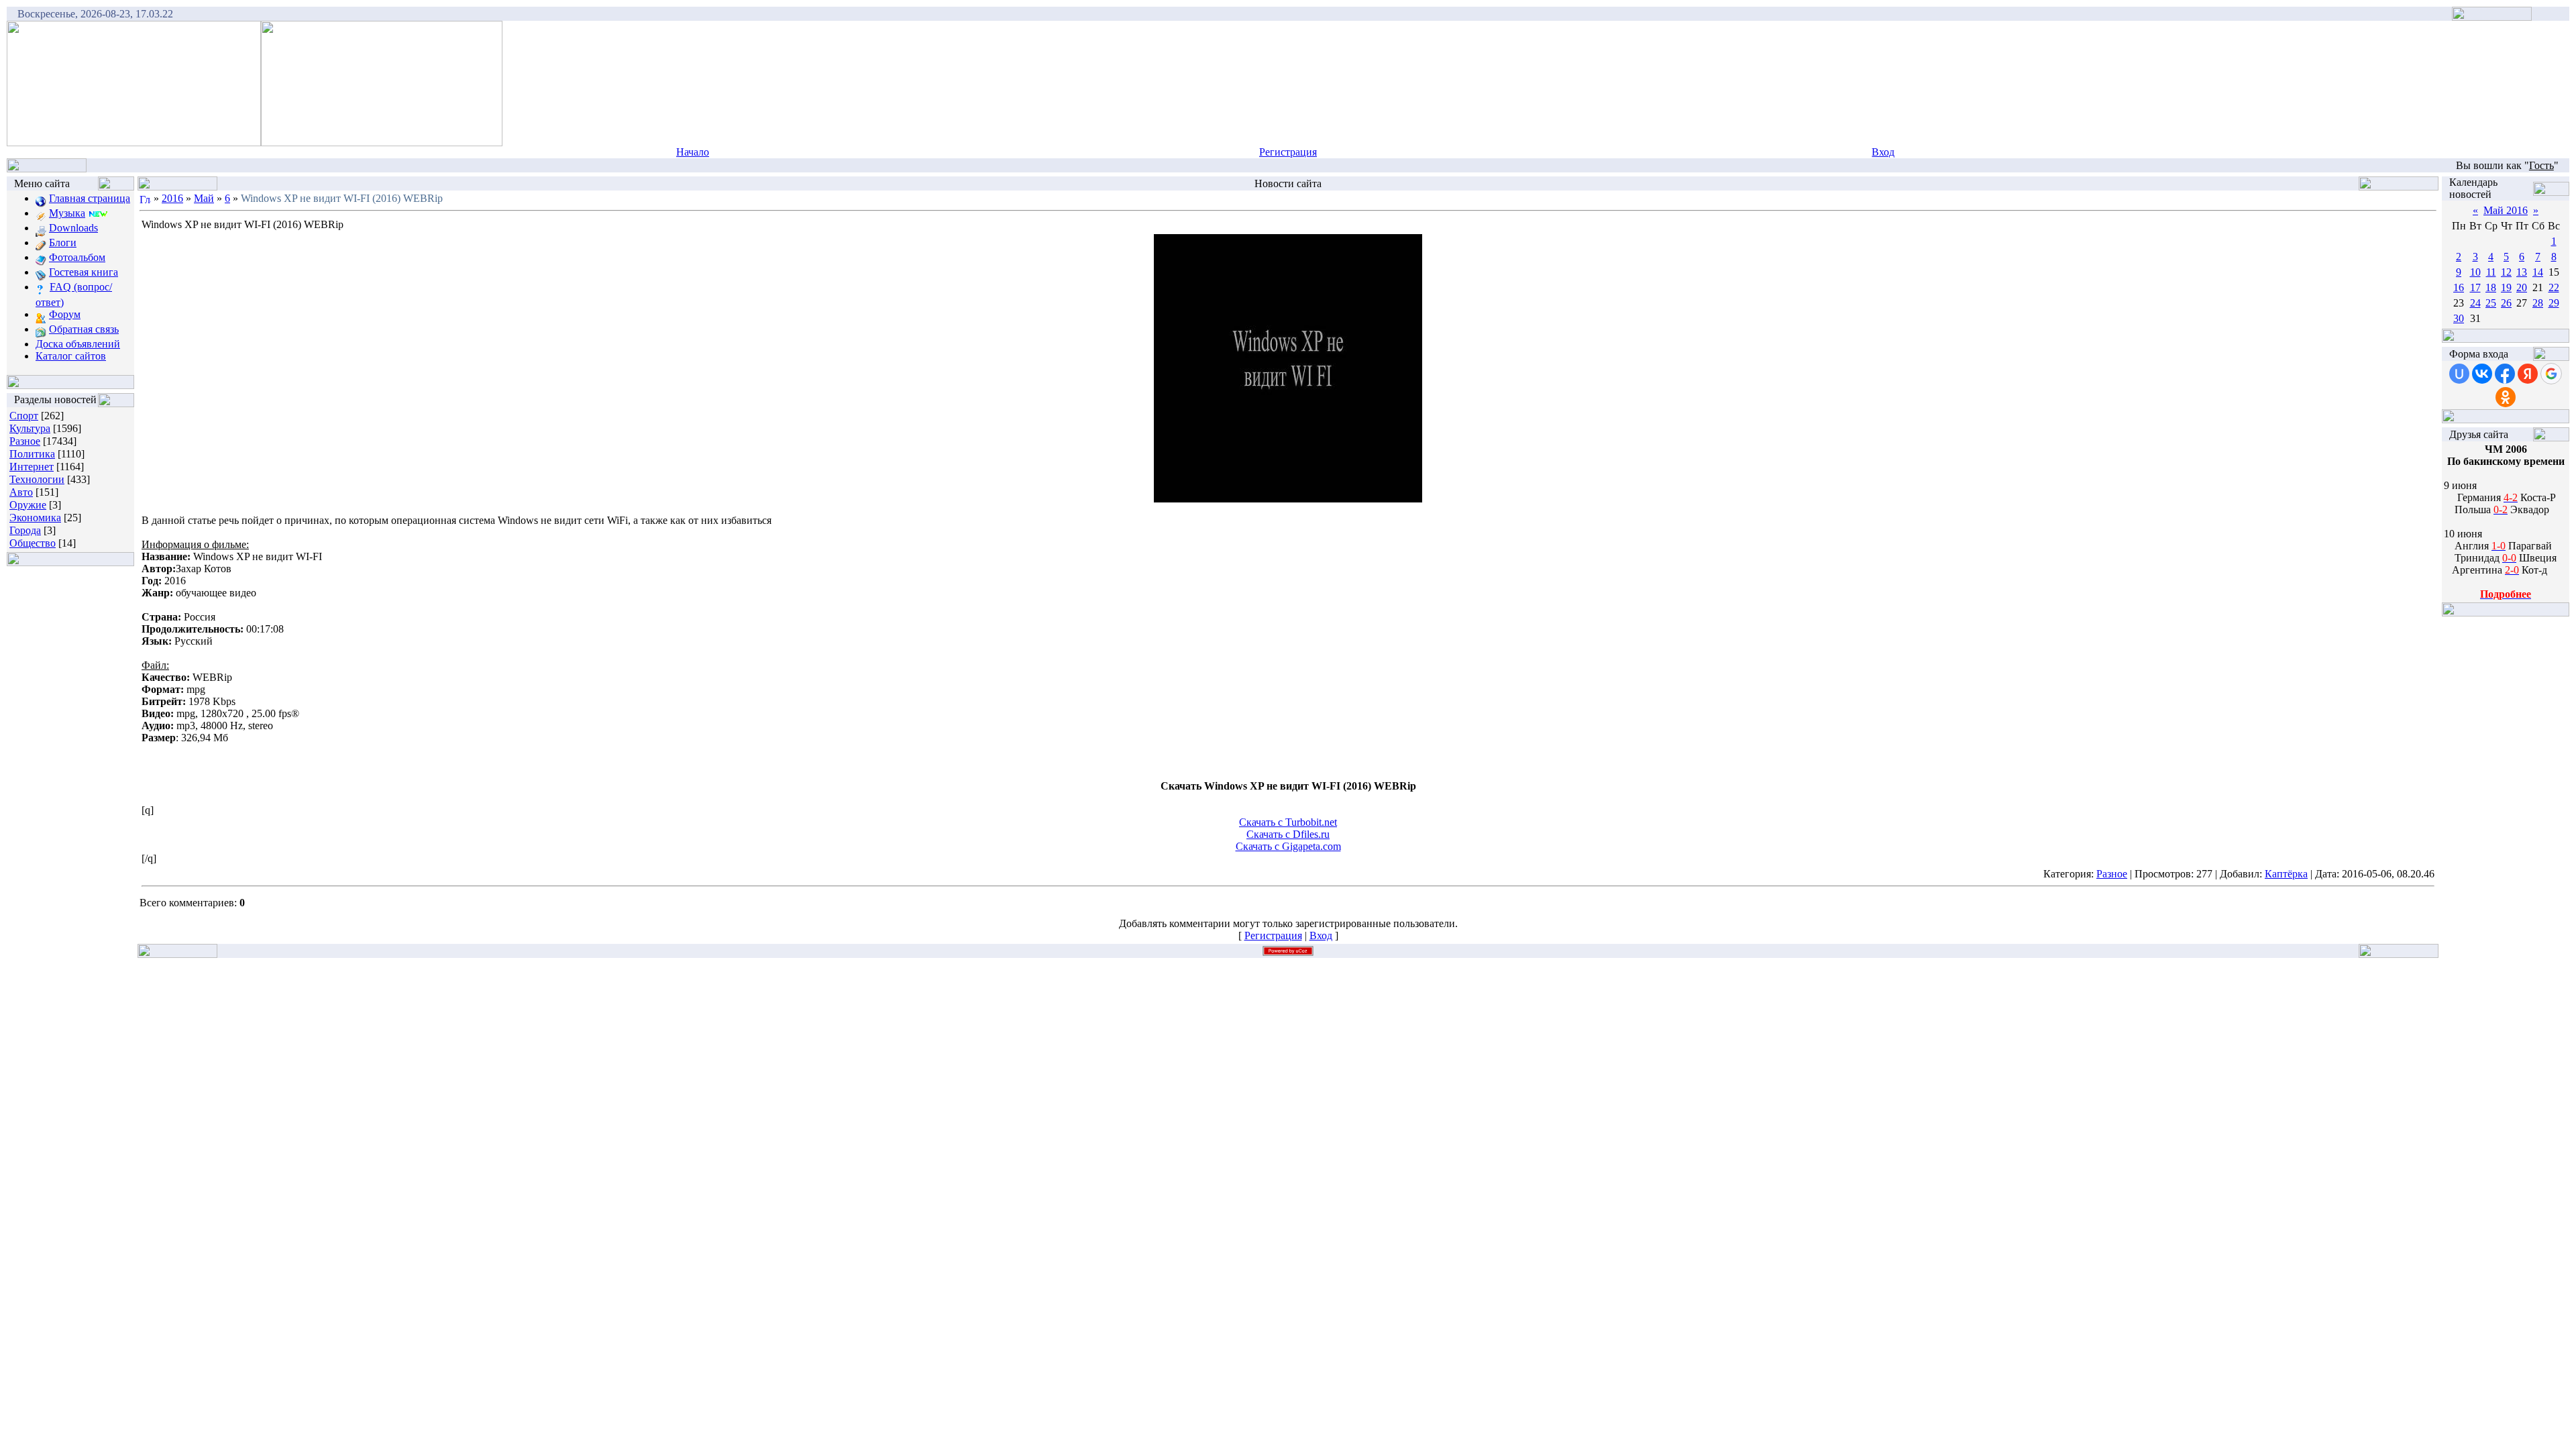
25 (2491, 303)
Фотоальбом (77, 257)
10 (2475, 272)
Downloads (73, 228)
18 (2491, 287)
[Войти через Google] (2551, 374)
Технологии (37, 479)
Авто (21, 492)
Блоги (63, 243)
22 (2554, 287)
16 (2459, 287)
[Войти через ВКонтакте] (2482, 374)
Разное (25, 441)
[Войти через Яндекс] (2528, 374)
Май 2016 (2506, 210)
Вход (1883, 152)
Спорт (24, 416)
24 (2475, 303)
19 (2506, 287)
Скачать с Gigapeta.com (1288, 846)
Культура (30, 428)
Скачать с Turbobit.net (1288, 822)
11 (2491, 272)
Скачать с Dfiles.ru (1288, 834)
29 (2554, 303)
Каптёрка (2286, 874)
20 (2522, 287)
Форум (65, 314)
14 (2538, 272)
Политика (32, 454)
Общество (33, 543)
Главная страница (90, 198)
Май (204, 198)
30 (2459, 318)
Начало (693, 152)
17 (2475, 287)
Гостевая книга (84, 272)
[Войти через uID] (2459, 374)
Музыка (67, 213)
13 (2522, 272)
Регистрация (1288, 152)
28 (2538, 303)
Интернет (32, 467)
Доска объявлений (78, 344)
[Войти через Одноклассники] (2506, 397)
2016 (172, 198)
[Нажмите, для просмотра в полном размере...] (1288, 499)
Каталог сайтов (71, 356)
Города (25, 530)
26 (2506, 303)
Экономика (35, 518)
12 (2506, 272)
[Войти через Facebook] (2505, 374)
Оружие (28, 505)
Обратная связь (84, 329)
